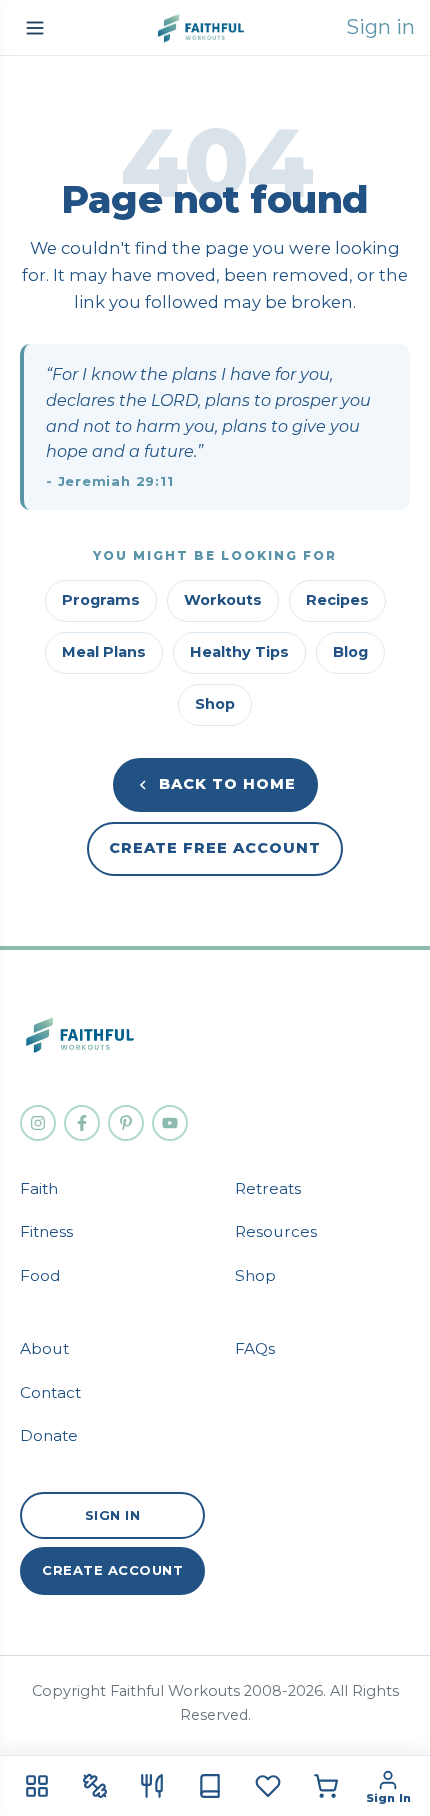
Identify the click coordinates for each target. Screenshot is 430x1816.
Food (40, 1275)
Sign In (113, 1515)
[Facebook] (82, 1123)
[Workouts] (95, 1786)
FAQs (255, 1348)
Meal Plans (104, 652)
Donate (49, 1435)
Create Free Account (215, 848)
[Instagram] (38, 1123)
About (44, 1348)
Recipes (337, 600)
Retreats (268, 1188)
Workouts (223, 600)
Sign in (380, 27)
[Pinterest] (126, 1123)
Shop (215, 704)
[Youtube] (170, 1123)
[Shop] (326, 1786)
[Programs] (210, 1786)
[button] (35, 28)
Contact (50, 1392)
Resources (276, 1231)
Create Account (112, 1570)
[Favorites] (268, 1786)
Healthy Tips (239, 652)
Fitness (46, 1231)
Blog (350, 652)
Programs (101, 600)
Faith (39, 1188)
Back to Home (227, 784)
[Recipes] (152, 1786)
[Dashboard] (37, 1786)
